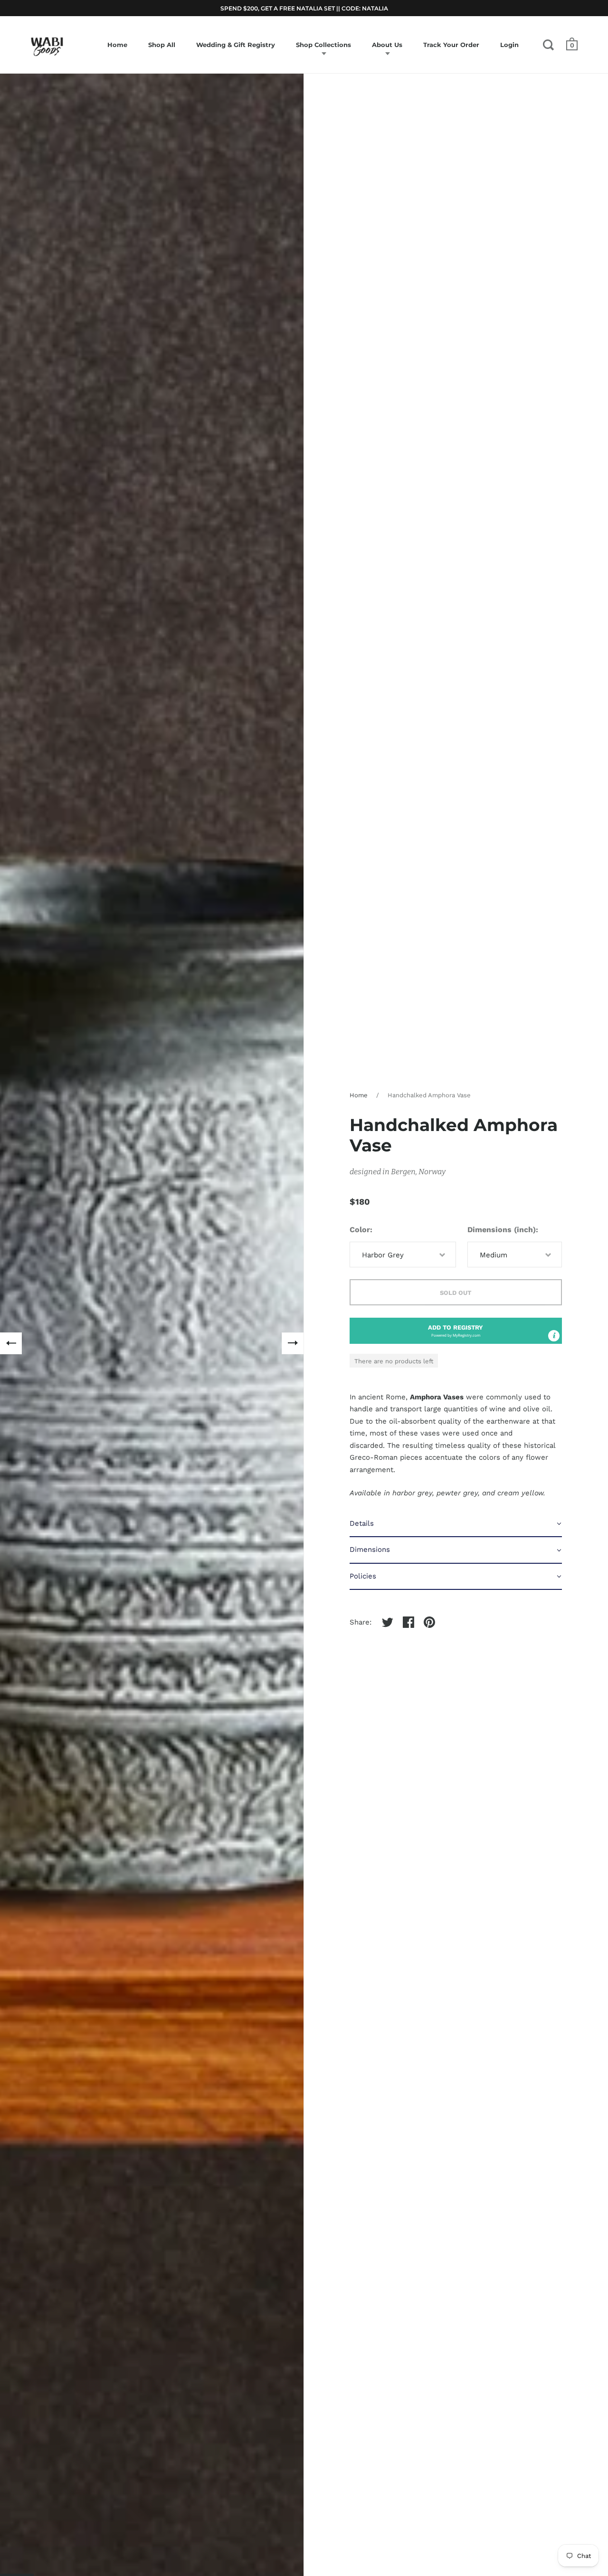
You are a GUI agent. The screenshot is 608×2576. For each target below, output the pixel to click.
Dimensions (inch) (502, 1230)
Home (359, 1095)
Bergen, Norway (418, 1172)
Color (360, 1230)
